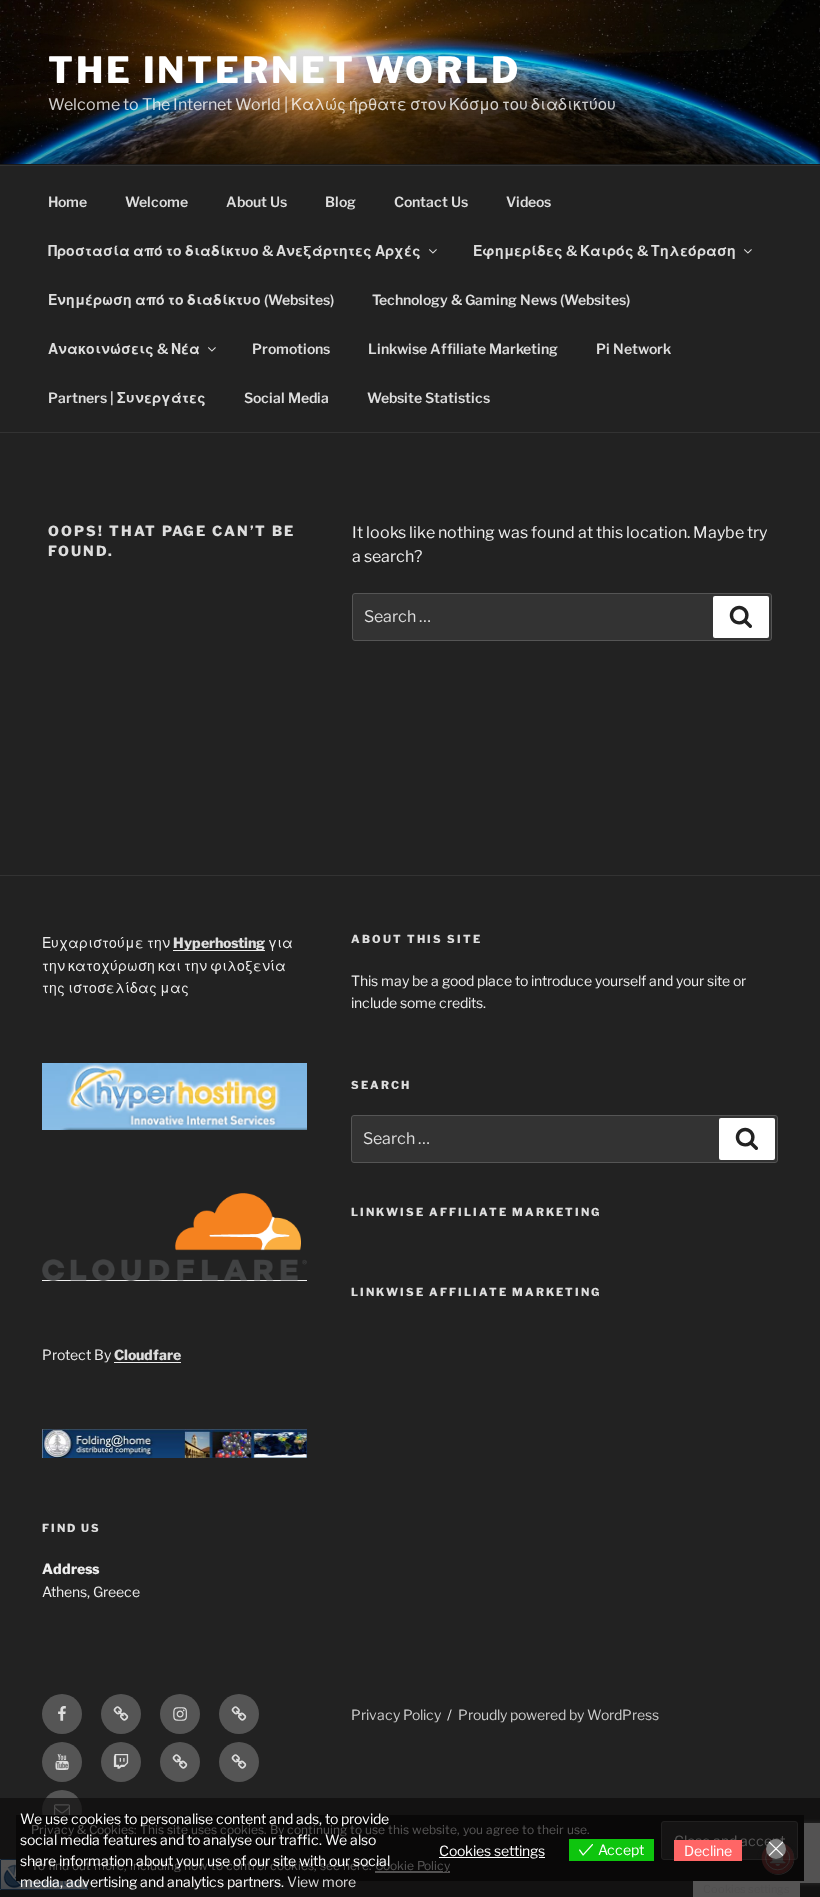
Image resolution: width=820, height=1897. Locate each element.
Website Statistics (428, 397)
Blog (340, 201)
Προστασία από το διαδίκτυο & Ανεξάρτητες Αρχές (234, 250)
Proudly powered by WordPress (558, 1714)
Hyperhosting (219, 942)
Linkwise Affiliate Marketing (463, 348)
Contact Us (431, 201)
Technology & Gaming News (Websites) (501, 299)
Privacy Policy (396, 1714)
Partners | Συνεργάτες (127, 397)
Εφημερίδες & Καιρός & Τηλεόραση (604, 250)
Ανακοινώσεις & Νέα (124, 348)
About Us (256, 201)
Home (67, 201)
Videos (528, 201)
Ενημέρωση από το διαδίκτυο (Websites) (191, 299)
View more (321, 1881)
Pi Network (633, 348)
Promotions (291, 348)
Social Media (286, 397)
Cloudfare (147, 1354)
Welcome (156, 201)
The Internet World (284, 70)
